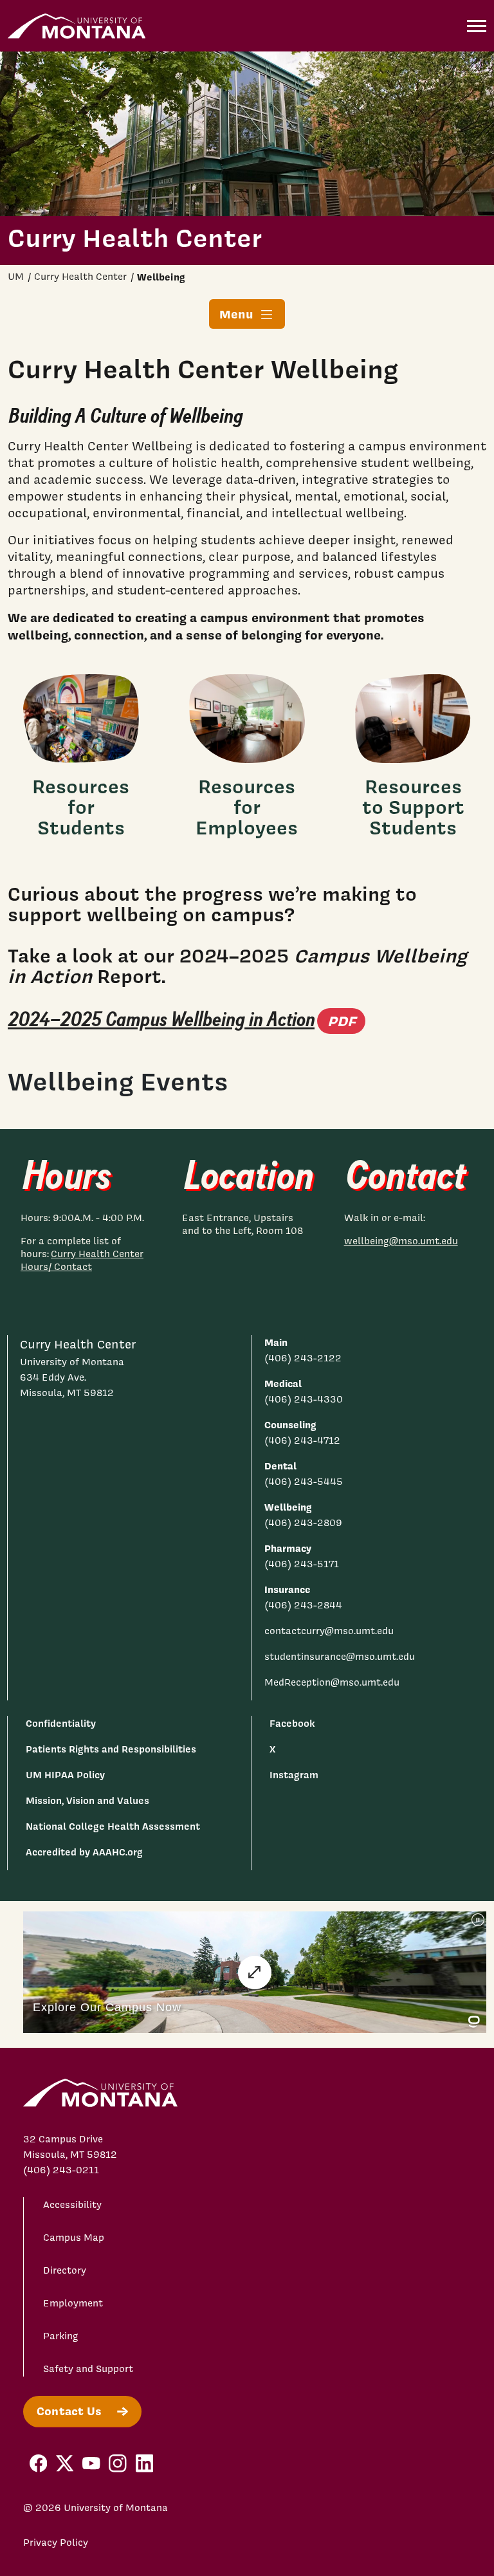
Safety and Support (88, 2369)
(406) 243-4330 (304, 1399)
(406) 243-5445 (304, 1482)
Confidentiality (61, 1723)
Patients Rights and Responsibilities (111, 1749)
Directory (65, 2270)
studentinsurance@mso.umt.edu (340, 1657)
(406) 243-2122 (303, 1358)
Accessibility (72, 2205)
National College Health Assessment (113, 1826)
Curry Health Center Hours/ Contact (82, 1260)
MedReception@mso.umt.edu (332, 1682)
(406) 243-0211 (61, 2170)
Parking (61, 2336)
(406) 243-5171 (302, 1564)
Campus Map (74, 2238)
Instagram (294, 1775)
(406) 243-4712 (302, 1440)
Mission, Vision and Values (87, 1800)
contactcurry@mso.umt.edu (329, 1631)
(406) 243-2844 (303, 1605)
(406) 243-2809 (303, 1523)
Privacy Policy (56, 2543)
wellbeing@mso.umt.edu (401, 1241)
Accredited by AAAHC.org (84, 1852)
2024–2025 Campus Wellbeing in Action (187, 1020)
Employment (73, 2303)
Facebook (292, 1723)
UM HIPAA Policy (65, 1775)
